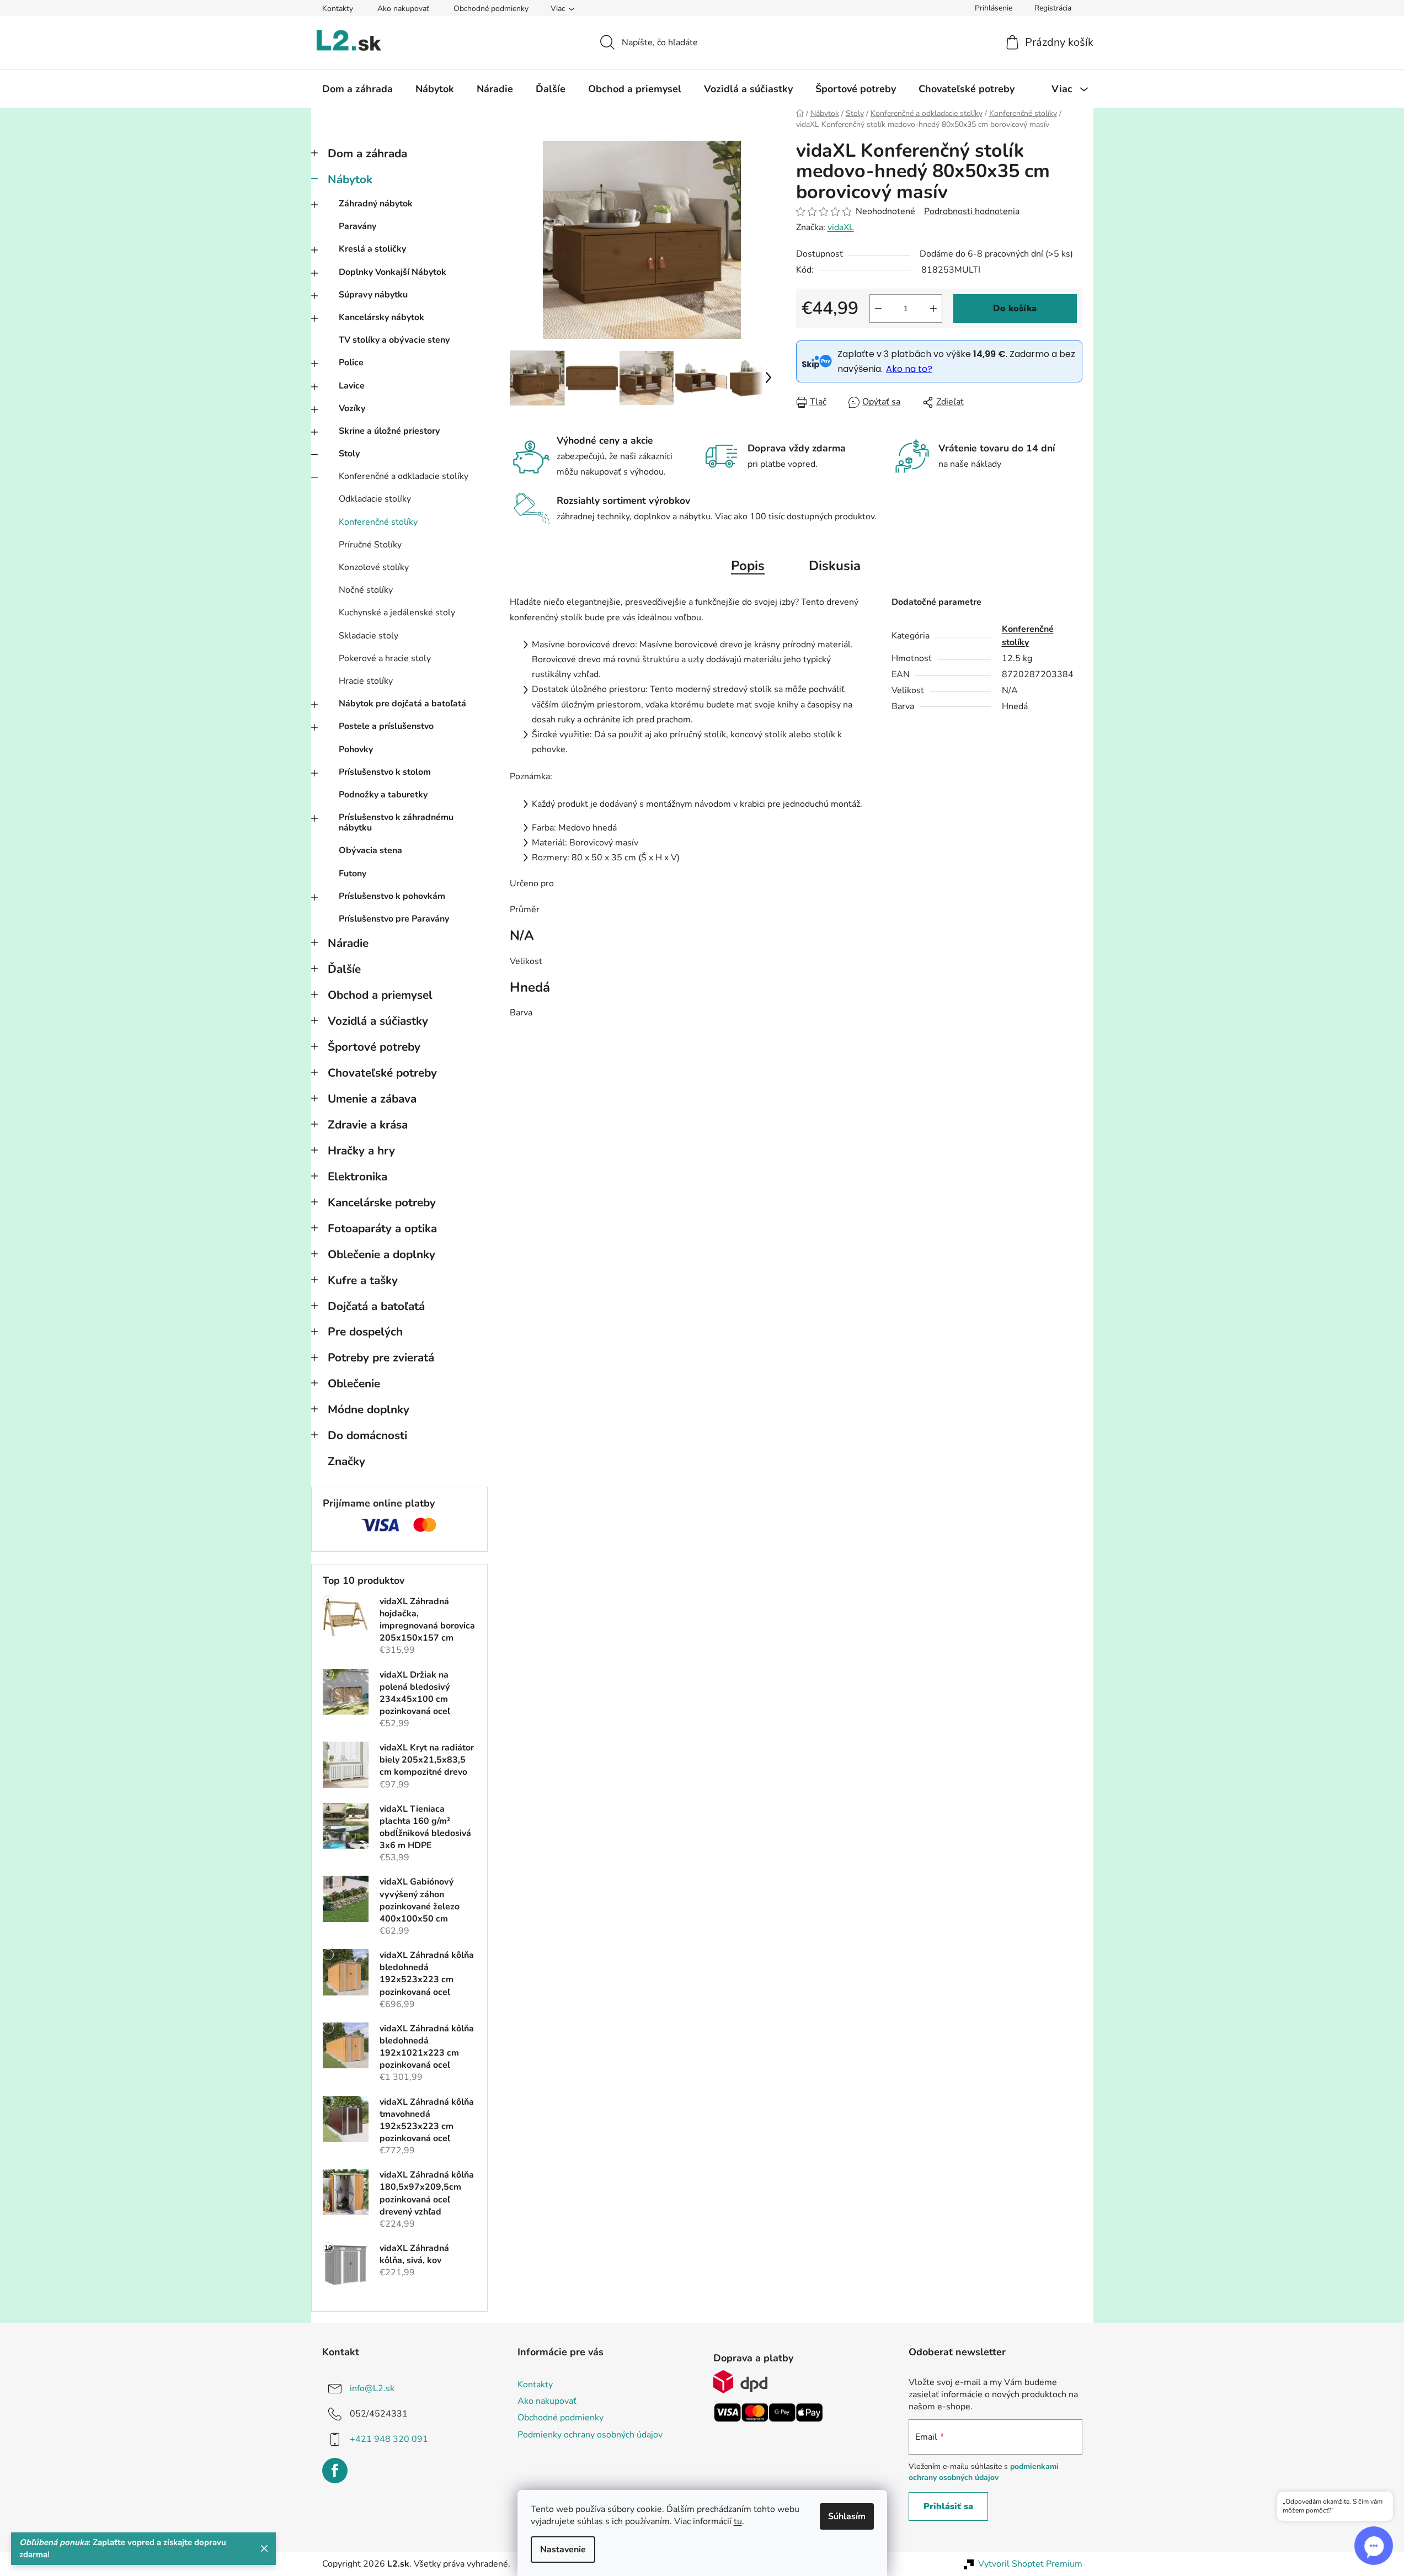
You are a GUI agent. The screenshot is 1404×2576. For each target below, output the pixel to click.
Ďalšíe (344, 969)
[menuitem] (357, 89)
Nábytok (350, 179)
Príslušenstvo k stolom (385, 772)
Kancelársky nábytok (381, 317)
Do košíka (1015, 308)
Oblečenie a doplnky (381, 1254)
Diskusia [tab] (835, 566)
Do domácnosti (367, 1435)
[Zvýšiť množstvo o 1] (933, 308)
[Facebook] (335, 2471)
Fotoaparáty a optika (382, 1228)
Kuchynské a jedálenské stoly (397, 613)
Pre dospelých (365, 1332)
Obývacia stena (370, 850)
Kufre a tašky (363, 1280)
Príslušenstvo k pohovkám (392, 896)
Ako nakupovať (403, 9)
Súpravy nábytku (373, 295)
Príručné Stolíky (370, 545)
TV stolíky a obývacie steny (394, 340)
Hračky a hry (361, 1151)
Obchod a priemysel (380, 995)
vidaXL (841, 227)
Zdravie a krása (368, 1125)
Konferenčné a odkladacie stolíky (404, 476)
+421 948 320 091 (389, 2439)
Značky (346, 1461)
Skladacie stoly (369, 636)
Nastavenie (563, 2550)
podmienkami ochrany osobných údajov (984, 2472)
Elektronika (357, 1177)
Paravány (357, 226)
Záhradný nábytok (376, 204)
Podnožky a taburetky (383, 795)
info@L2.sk (372, 2388)
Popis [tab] (748, 566)
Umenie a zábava (372, 1099)
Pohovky (356, 749)
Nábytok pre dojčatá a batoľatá (402, 704)
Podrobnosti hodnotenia (972, 211)
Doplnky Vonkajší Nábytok (393, 272)
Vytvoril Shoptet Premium (1030, 2564)
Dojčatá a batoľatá (376, 1306)
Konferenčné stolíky (378, 522)
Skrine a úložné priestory (389, 431)
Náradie (348, 943)
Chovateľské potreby (382, 1073)
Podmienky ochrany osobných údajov (590, 2435)
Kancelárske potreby (382, 1202)
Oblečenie (354, 1383)
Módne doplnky (369, 1409)
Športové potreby (374, 1047)
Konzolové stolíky (374, 567)
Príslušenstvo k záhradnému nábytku (396, 823)
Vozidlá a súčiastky (378, 1021)
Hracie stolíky (366, 681)
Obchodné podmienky (491, 9)
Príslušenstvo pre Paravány (394, 919)
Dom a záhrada (367, 153)
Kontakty (338, 9)
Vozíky (352, 408)
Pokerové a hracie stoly (385, 658)
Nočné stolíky (366, 590)
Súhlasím (847, 2516)
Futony (353, 874)
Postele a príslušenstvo (386, 726)
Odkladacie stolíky (375, 499)
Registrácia (1053, 8)
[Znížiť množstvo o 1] (878, 308)
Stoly (349, 454)
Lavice (352, 386)
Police (351, 363)
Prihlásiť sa (948, 2506)
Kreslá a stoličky (372, 249)
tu (738, 2521)
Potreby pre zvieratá (381, 1358)
